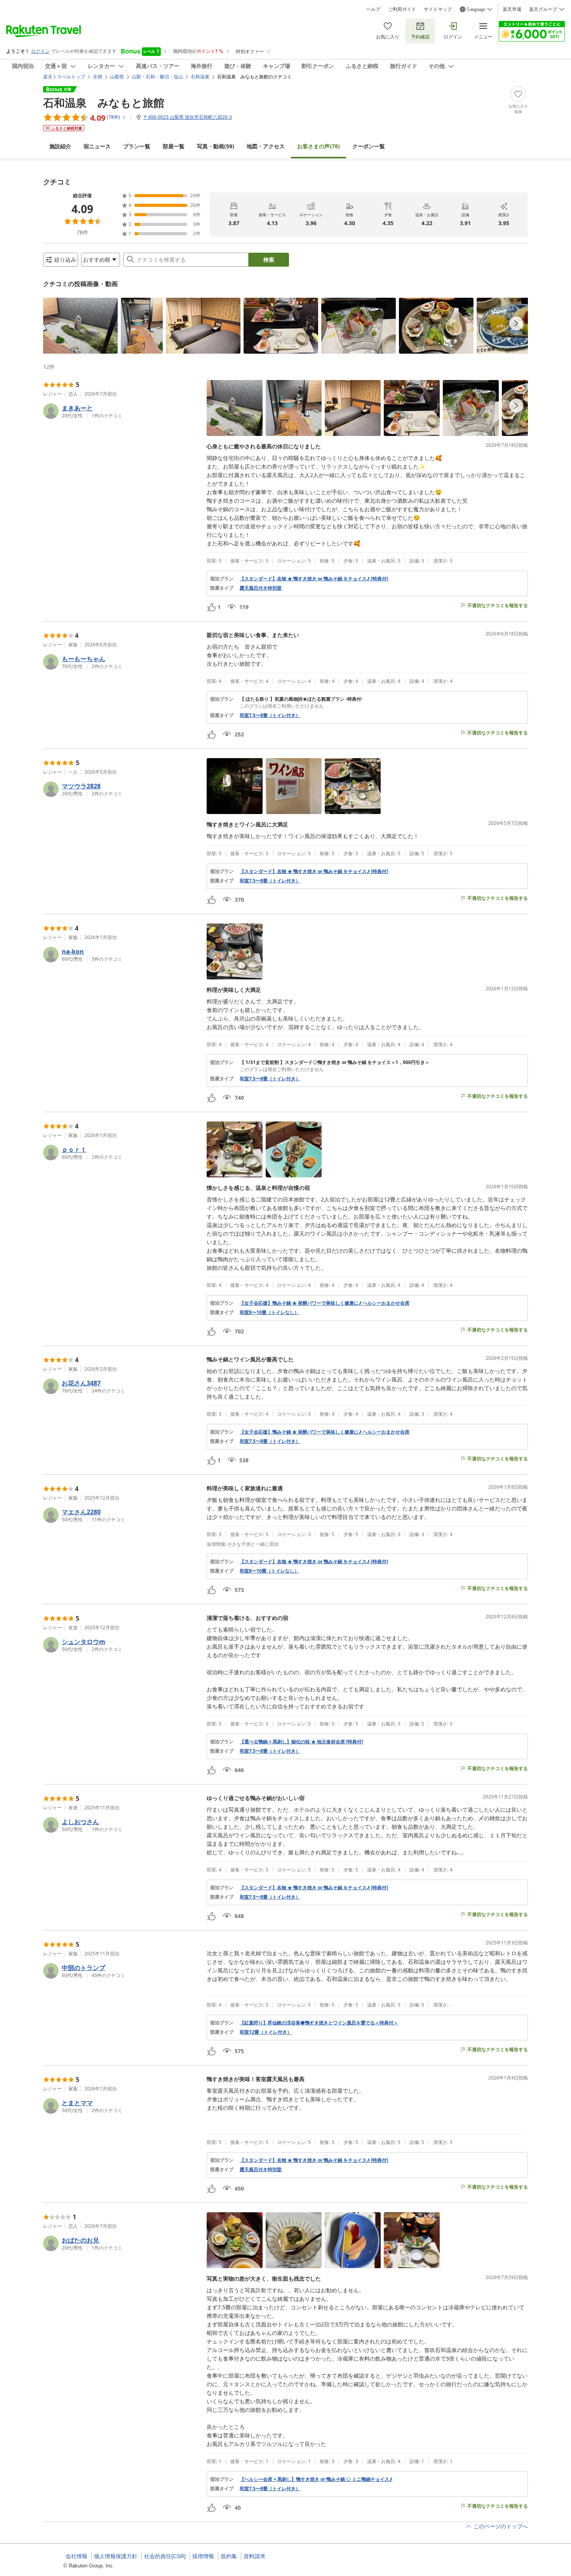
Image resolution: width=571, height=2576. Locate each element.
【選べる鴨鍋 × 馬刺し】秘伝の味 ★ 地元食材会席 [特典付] (301, 1742)
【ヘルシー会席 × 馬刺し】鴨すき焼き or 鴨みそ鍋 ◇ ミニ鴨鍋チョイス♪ (316, 2479)
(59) (216, 146)
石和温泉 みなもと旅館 (104, 102)
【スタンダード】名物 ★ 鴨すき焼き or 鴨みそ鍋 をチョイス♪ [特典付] (314, 579)
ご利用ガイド (402, 9)
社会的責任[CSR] (165, 2556)
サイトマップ (438, 9)
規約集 (229, 2556)
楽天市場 (512, 9)
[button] (80, 326)
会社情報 (77, 2556)
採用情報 (203, 2556)
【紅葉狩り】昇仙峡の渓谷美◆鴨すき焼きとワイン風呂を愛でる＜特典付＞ (319, 2023)
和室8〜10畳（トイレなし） (269, 1312)
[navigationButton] (516, 323)
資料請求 (254, 2556)
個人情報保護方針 (116, 2556)
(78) (319, 146)
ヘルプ (373, 9)
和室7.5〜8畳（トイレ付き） (270, 715)
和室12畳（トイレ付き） (266, 2032)
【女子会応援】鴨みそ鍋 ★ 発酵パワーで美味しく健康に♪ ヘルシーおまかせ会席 (325, 1303)
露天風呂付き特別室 (261, 588)
